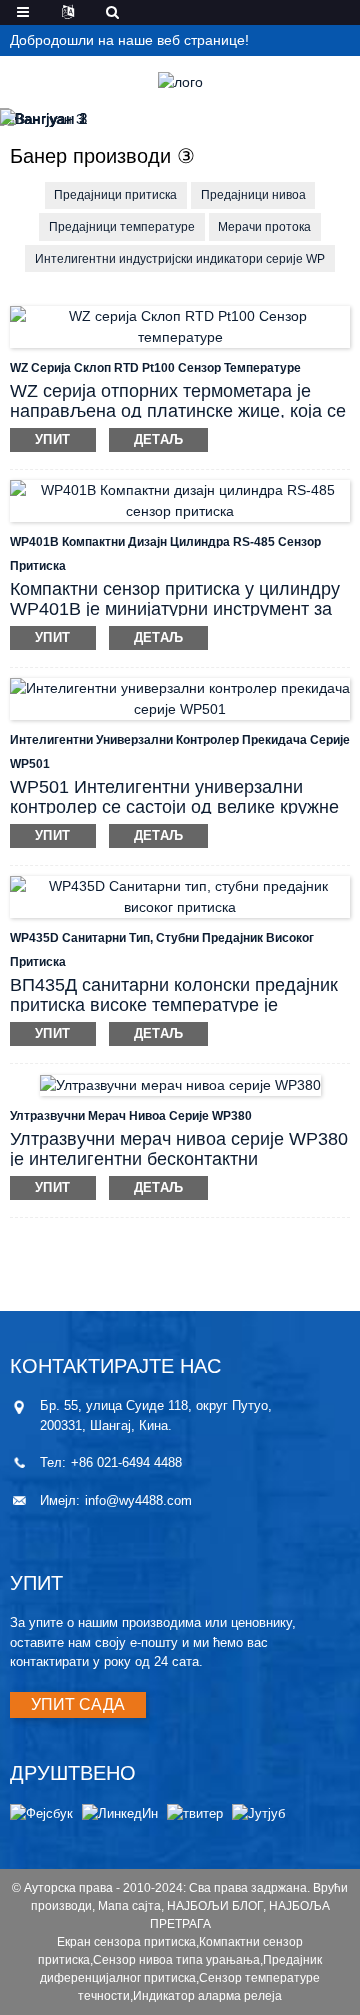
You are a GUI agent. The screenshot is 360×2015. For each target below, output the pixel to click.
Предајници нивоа (253, 195)
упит (53, 439)
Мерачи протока (264, 227)
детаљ (159, 439)
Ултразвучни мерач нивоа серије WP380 (131, 1116)
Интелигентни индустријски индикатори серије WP (180, 259)
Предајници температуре (122, 227)
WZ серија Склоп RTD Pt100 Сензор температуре (155, 368)
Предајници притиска (115, 195)
